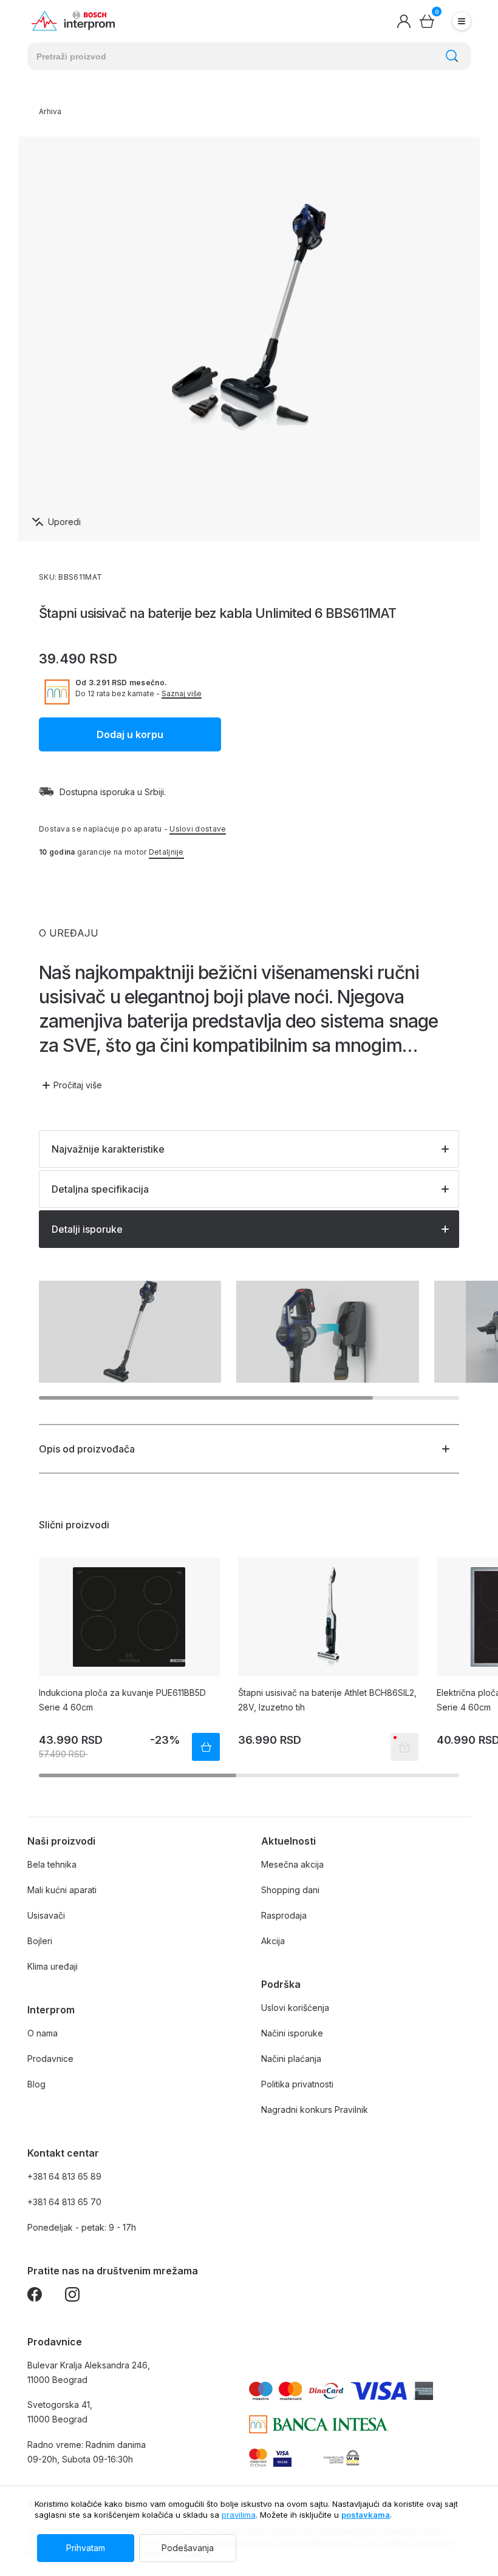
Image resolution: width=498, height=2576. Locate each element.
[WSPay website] (341, 2458)
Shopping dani (290, 1890)
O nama (43, 2033)
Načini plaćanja (291, 2059)
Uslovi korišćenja (295, 2008)
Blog (36, 2084)
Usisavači (46, 1915)
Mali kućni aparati (62, 1890)
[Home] (73, 21)
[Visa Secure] (282, 2458)
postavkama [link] (366, 2515)
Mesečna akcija (292, 1864)
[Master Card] (258, 2458)
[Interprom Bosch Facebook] (35, 2296)
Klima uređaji (53, 1966)
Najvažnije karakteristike (108, 1149)
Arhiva (50, 111)
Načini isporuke (292, 2033)
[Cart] (427, 21)
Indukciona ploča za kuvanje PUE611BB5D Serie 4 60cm (122, 1700)
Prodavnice (50, 2059)
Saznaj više (182, 694)
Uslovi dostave (198, 829)
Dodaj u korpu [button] (130, 734)
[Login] (404, 21)
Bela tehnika (52, 1864)
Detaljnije (166, 852)
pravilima (239, 2515)
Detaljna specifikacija (100, 1189)
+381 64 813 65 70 (64, 2202)
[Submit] (452, 56)
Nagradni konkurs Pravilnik (315, 2110)
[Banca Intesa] (319, 2424)
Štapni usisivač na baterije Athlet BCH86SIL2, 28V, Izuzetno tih (327, 1700)
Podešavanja (188, 2548)
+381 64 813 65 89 (64, 2176)
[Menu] (462, 21)
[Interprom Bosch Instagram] (72, 2296)
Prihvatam (86, 2548)
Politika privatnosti (297, 2084)
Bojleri (40, 1941)
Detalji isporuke (87, 1229)
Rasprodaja (284, 1915)
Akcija (273, 1941)
